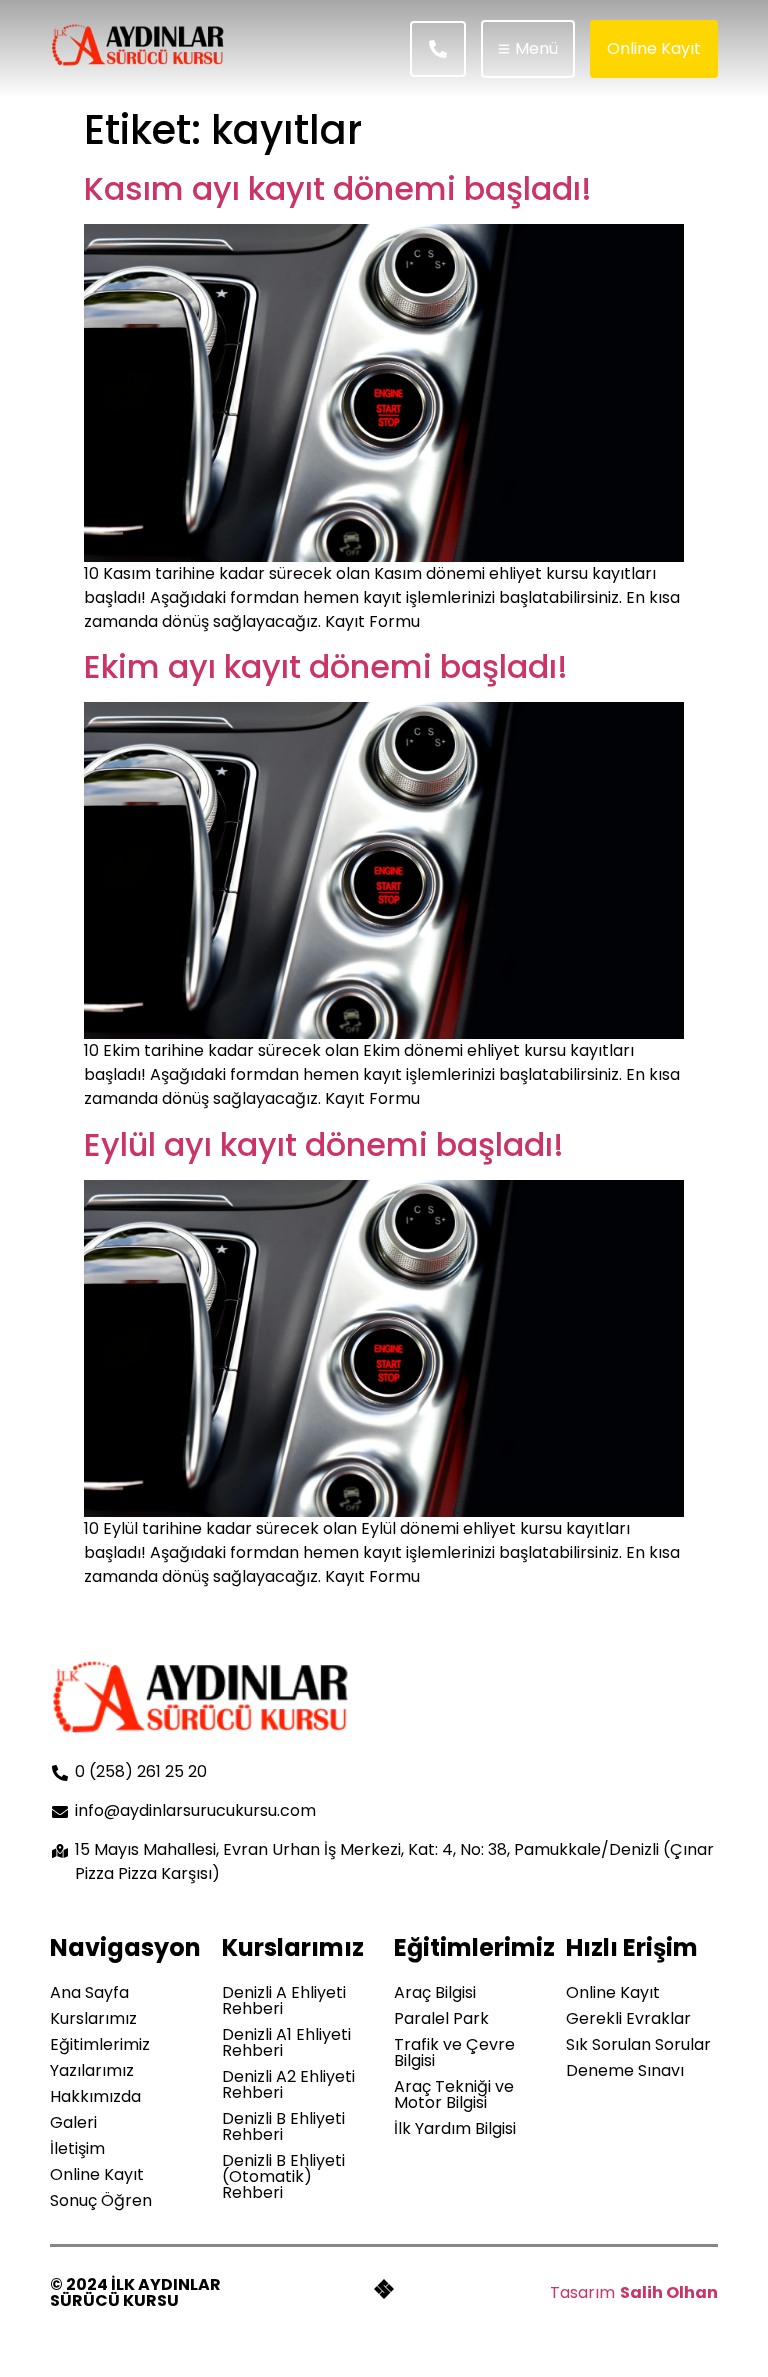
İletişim (77, 2148)
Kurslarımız (93, 2018)
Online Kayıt (97, 2174)
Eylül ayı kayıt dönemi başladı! (324, 1144)
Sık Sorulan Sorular (638, 2044)
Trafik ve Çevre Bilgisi (454, 2052)
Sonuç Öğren (101, 2200)
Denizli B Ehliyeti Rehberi (283, 2126)
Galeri (73, 2122)
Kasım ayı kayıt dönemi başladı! (338, 188)
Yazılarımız (92, 2070)
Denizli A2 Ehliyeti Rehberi (288, 2084)
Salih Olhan (669, 2292)
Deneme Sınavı (625, 2070)
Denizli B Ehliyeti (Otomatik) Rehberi (283, 2176)
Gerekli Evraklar (628, 2018)
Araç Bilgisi (435, 1992)
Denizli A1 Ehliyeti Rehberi (286, 2042)
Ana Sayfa (89, 1992)
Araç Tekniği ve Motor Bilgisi (454, 2094)
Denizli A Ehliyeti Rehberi (284, 2000)
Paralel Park (441, 2018)
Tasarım (582, 2292)
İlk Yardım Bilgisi (455, 2128)
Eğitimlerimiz (100, 2044)
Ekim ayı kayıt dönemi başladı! (326, 666)
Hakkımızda (95, 2096)
